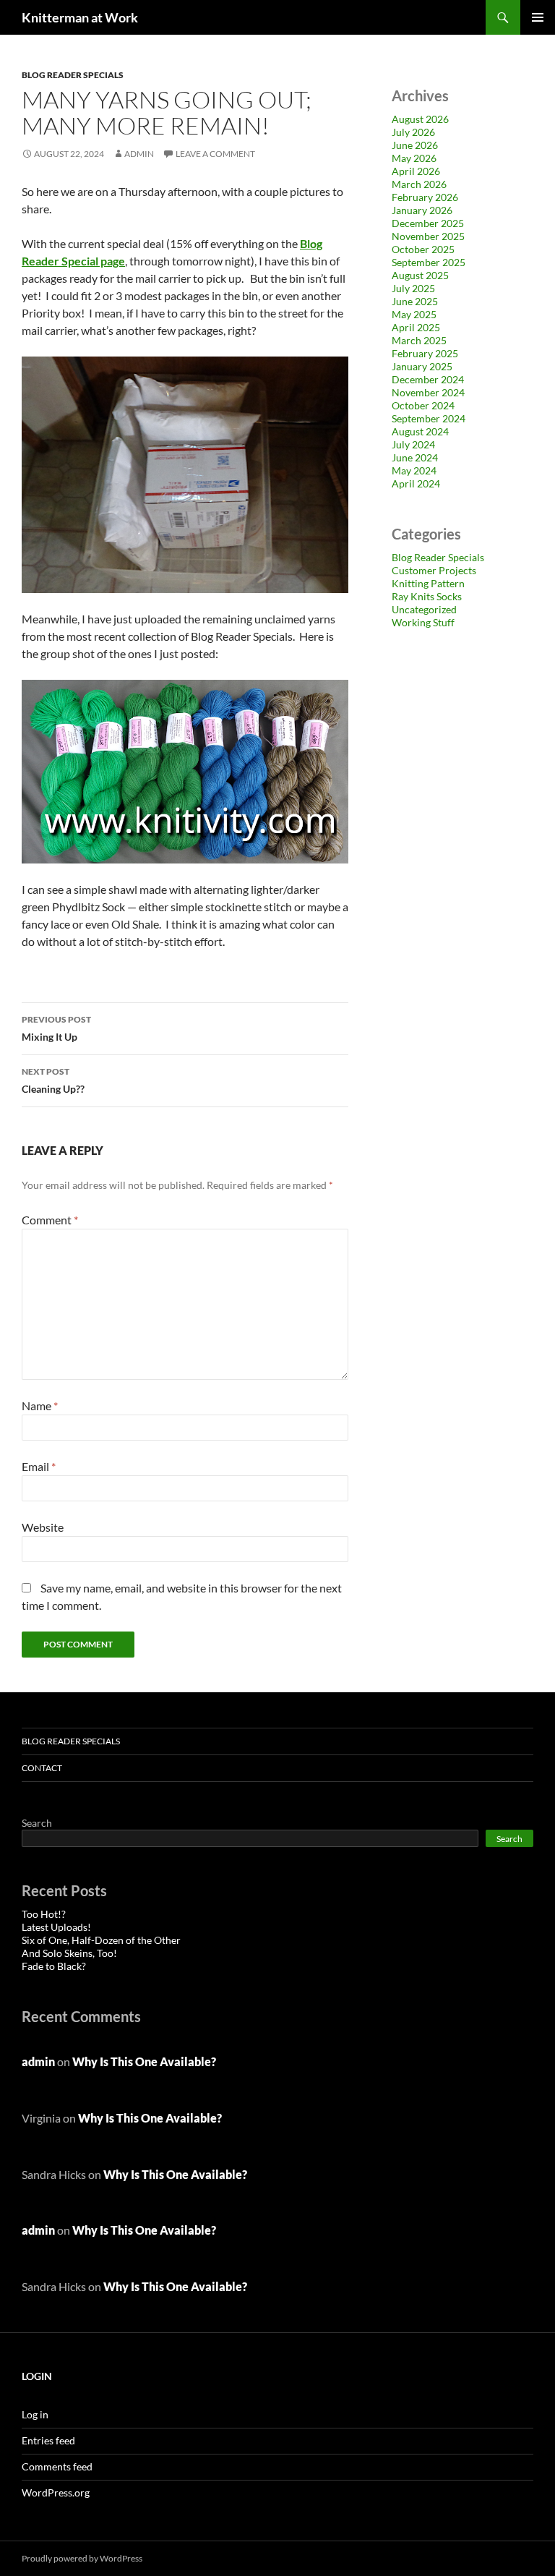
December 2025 (428, 223)
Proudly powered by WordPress (82, 2558)
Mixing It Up (56, 1028)
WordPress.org (56, 2492)
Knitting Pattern (428, 583)
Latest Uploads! (56, 1927)
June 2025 (415, 301)
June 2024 (415, 457)
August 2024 (420, 431)
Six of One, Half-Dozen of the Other (101, 1940)
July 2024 (413, 444)
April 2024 (416, 483)
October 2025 (423, 249)
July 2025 (413, 288)
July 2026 (413, 132)
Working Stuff (423, 622)
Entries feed (48, 2440)
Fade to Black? (54, 1966)
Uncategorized (424, 609)
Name (40, 1406)
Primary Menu (538, 17)
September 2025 (429, 262)
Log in (35, 2414)
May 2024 (414, 470)
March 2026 (419, 184)
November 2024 (428, 392)
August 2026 (420, 119)
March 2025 (419, 340)
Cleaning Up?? (53, 1080)
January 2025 (422, 366)
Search (37, 1823)
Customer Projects (434, 570)
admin (139, 154)
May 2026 (414, 158)
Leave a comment (215, 154)
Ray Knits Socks (427, 596)
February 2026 (425, 197)
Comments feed (57, 2466)
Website (43, 1527)
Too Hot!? (44, 1914)
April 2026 (416, 171)
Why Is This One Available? (144, 2061)
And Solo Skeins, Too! (69, 1953)
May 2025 (414, 314)
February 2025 (425, 353)
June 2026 (415, 145)
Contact (42, 1768)
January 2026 (422, 210)
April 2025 (416, 327)
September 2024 (429, 418)
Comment (50, 1220)
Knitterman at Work (80, 17)
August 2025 (420, 275)
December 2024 (428, 379)
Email (39, 1466)
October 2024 (423, 405)
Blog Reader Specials (73, 75)
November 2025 (428, 236)
